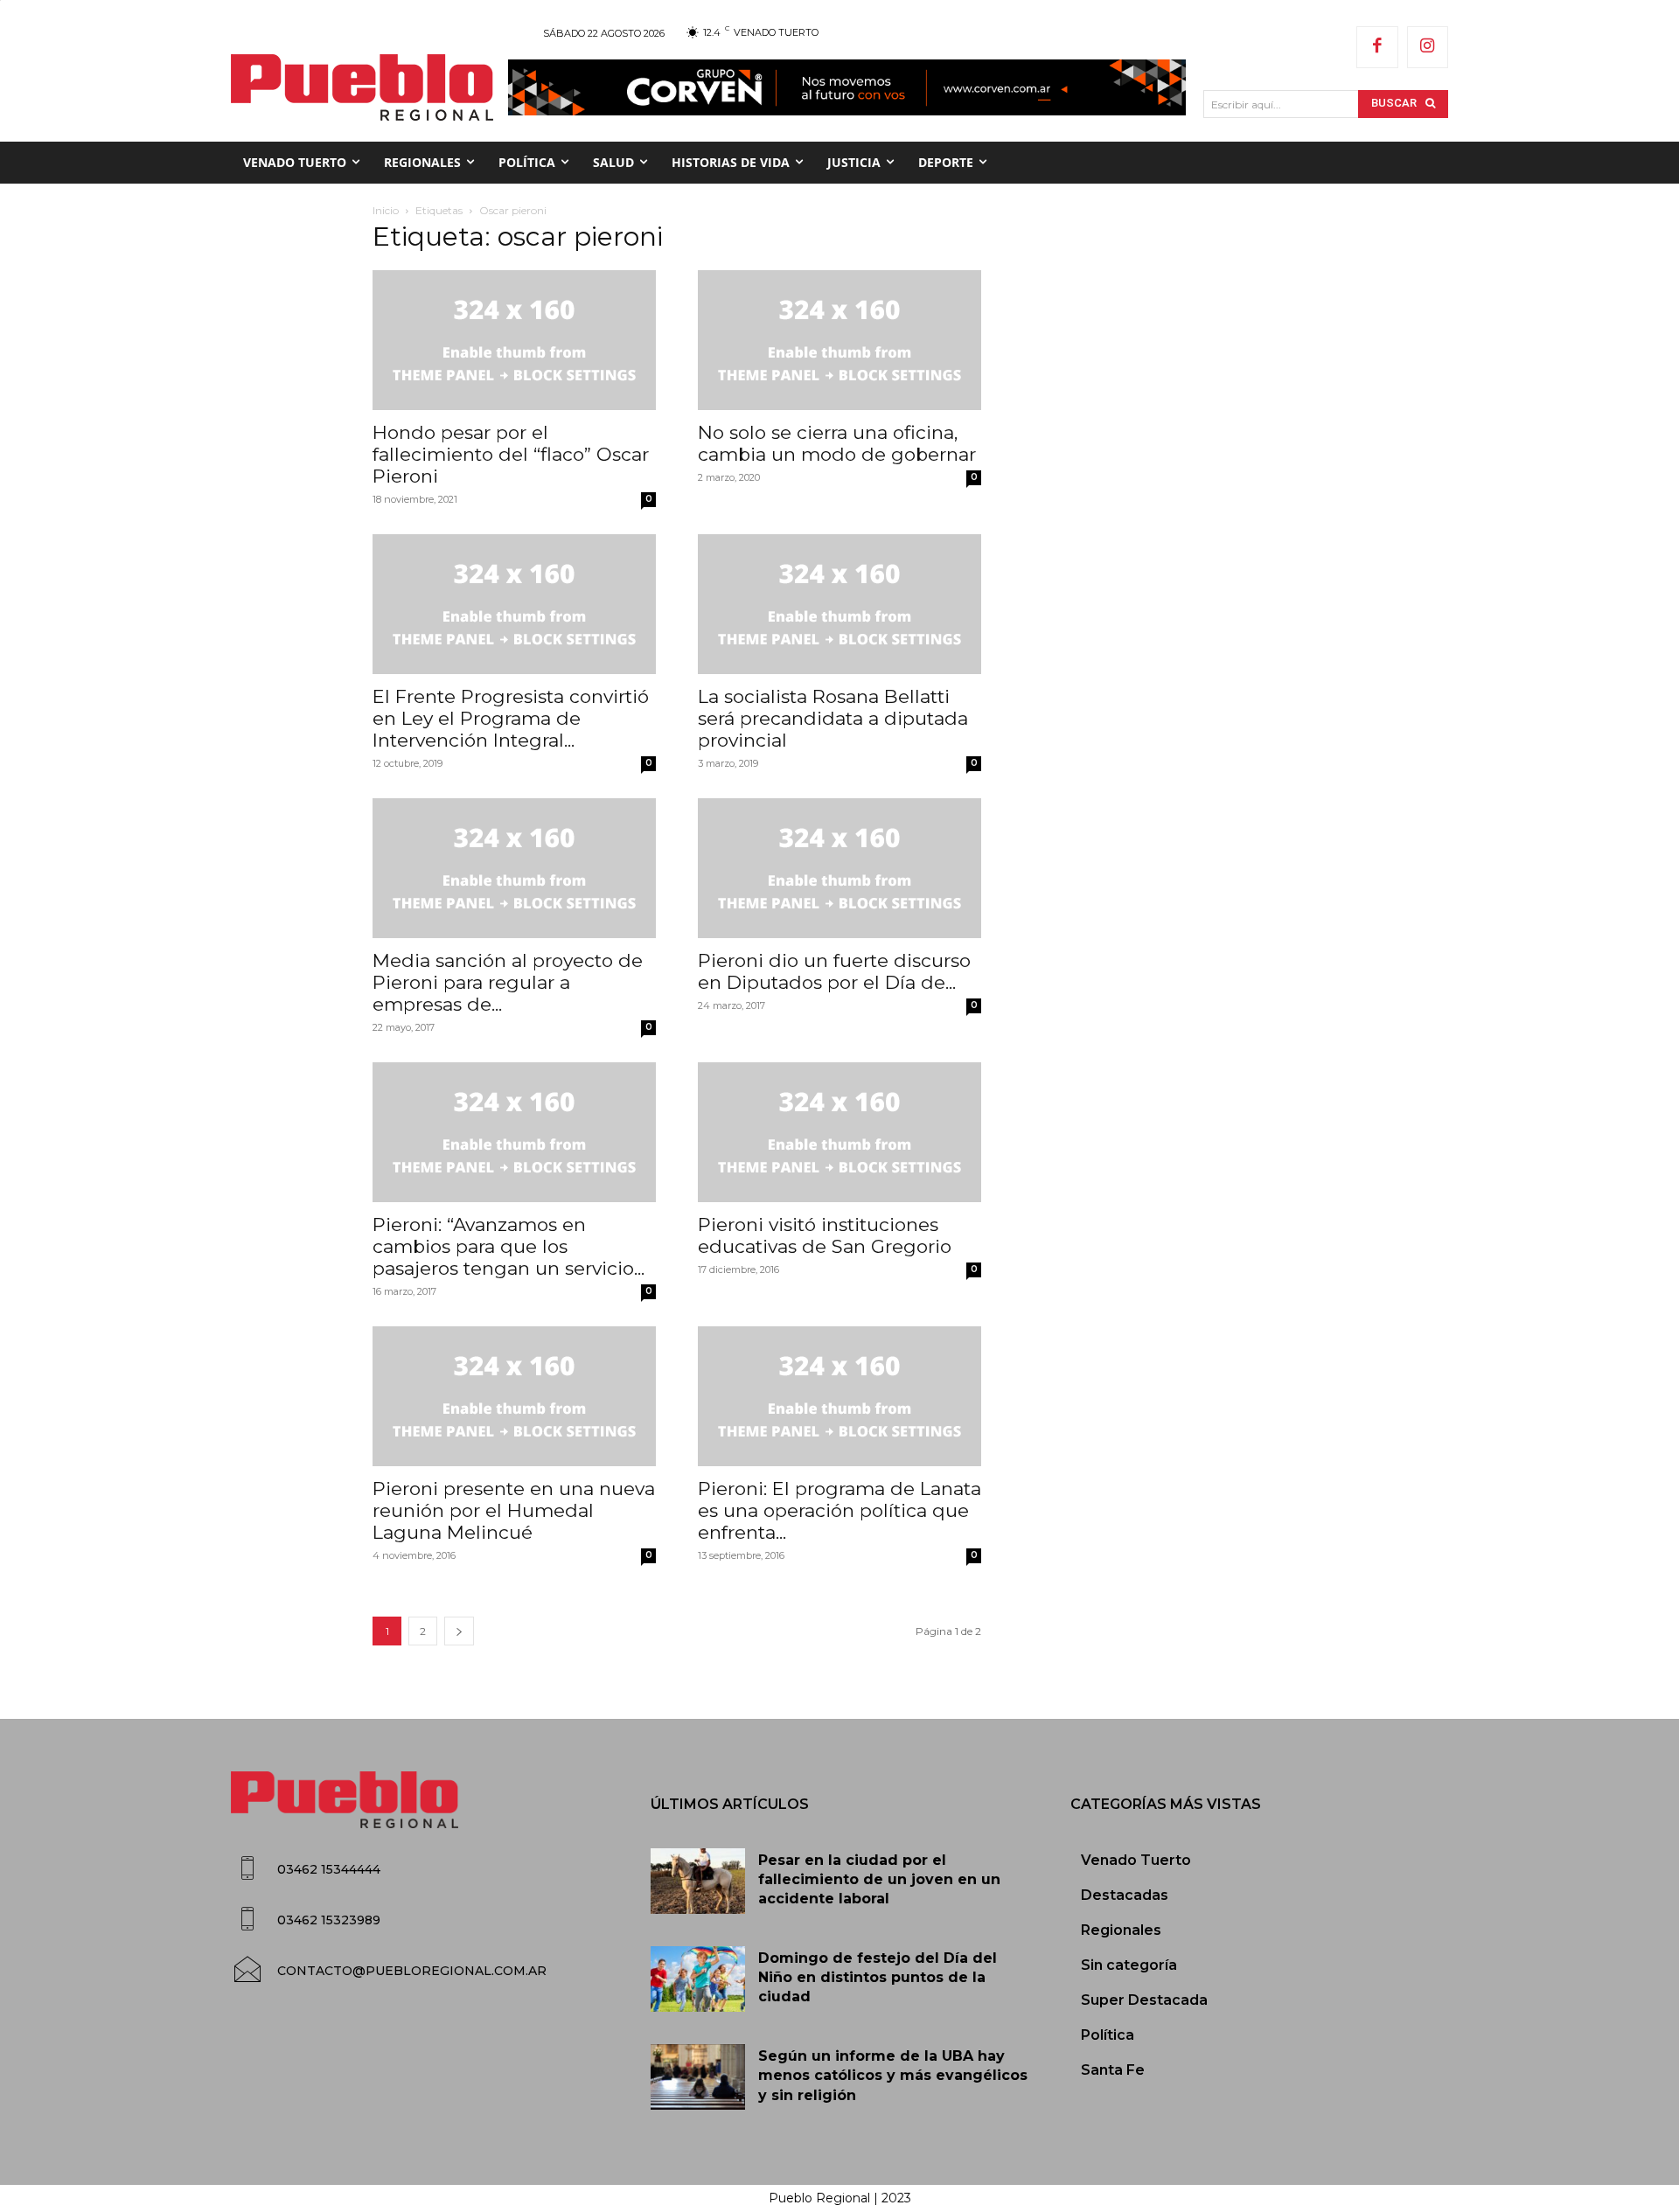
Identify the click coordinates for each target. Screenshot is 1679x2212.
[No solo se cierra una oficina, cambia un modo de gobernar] (839, 340)
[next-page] (459, 1631)
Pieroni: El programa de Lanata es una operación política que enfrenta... (839, 1510)
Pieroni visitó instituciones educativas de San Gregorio (825, 1235)
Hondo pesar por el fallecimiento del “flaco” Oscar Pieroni (511, 454)
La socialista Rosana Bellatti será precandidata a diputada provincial (833, 718)
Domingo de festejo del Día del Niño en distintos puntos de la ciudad (878, 1978)
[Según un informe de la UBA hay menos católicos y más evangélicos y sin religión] (698, 2077)
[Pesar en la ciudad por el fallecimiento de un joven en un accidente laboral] (698, 1882)
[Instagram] (1428, 47)
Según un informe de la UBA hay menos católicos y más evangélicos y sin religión (893, 2076)
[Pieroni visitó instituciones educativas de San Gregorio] (839, 1132)
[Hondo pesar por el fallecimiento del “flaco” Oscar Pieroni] (514, 340)
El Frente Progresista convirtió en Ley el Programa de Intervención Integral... (511, 718)
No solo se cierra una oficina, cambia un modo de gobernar (837, 443)
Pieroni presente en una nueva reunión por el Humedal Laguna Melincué (514, 1510)
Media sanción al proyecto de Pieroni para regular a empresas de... (508, 982)
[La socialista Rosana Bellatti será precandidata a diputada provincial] (839, 604)
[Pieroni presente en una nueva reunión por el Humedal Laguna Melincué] (514, 1396)
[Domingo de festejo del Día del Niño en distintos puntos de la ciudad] (698, 1979)
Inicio (386, 210)
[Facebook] (1377, 47)
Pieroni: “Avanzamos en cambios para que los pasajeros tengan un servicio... (509, 1246)
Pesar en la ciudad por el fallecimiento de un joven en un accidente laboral (879, 1880)
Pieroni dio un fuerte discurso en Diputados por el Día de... (834, 971)
